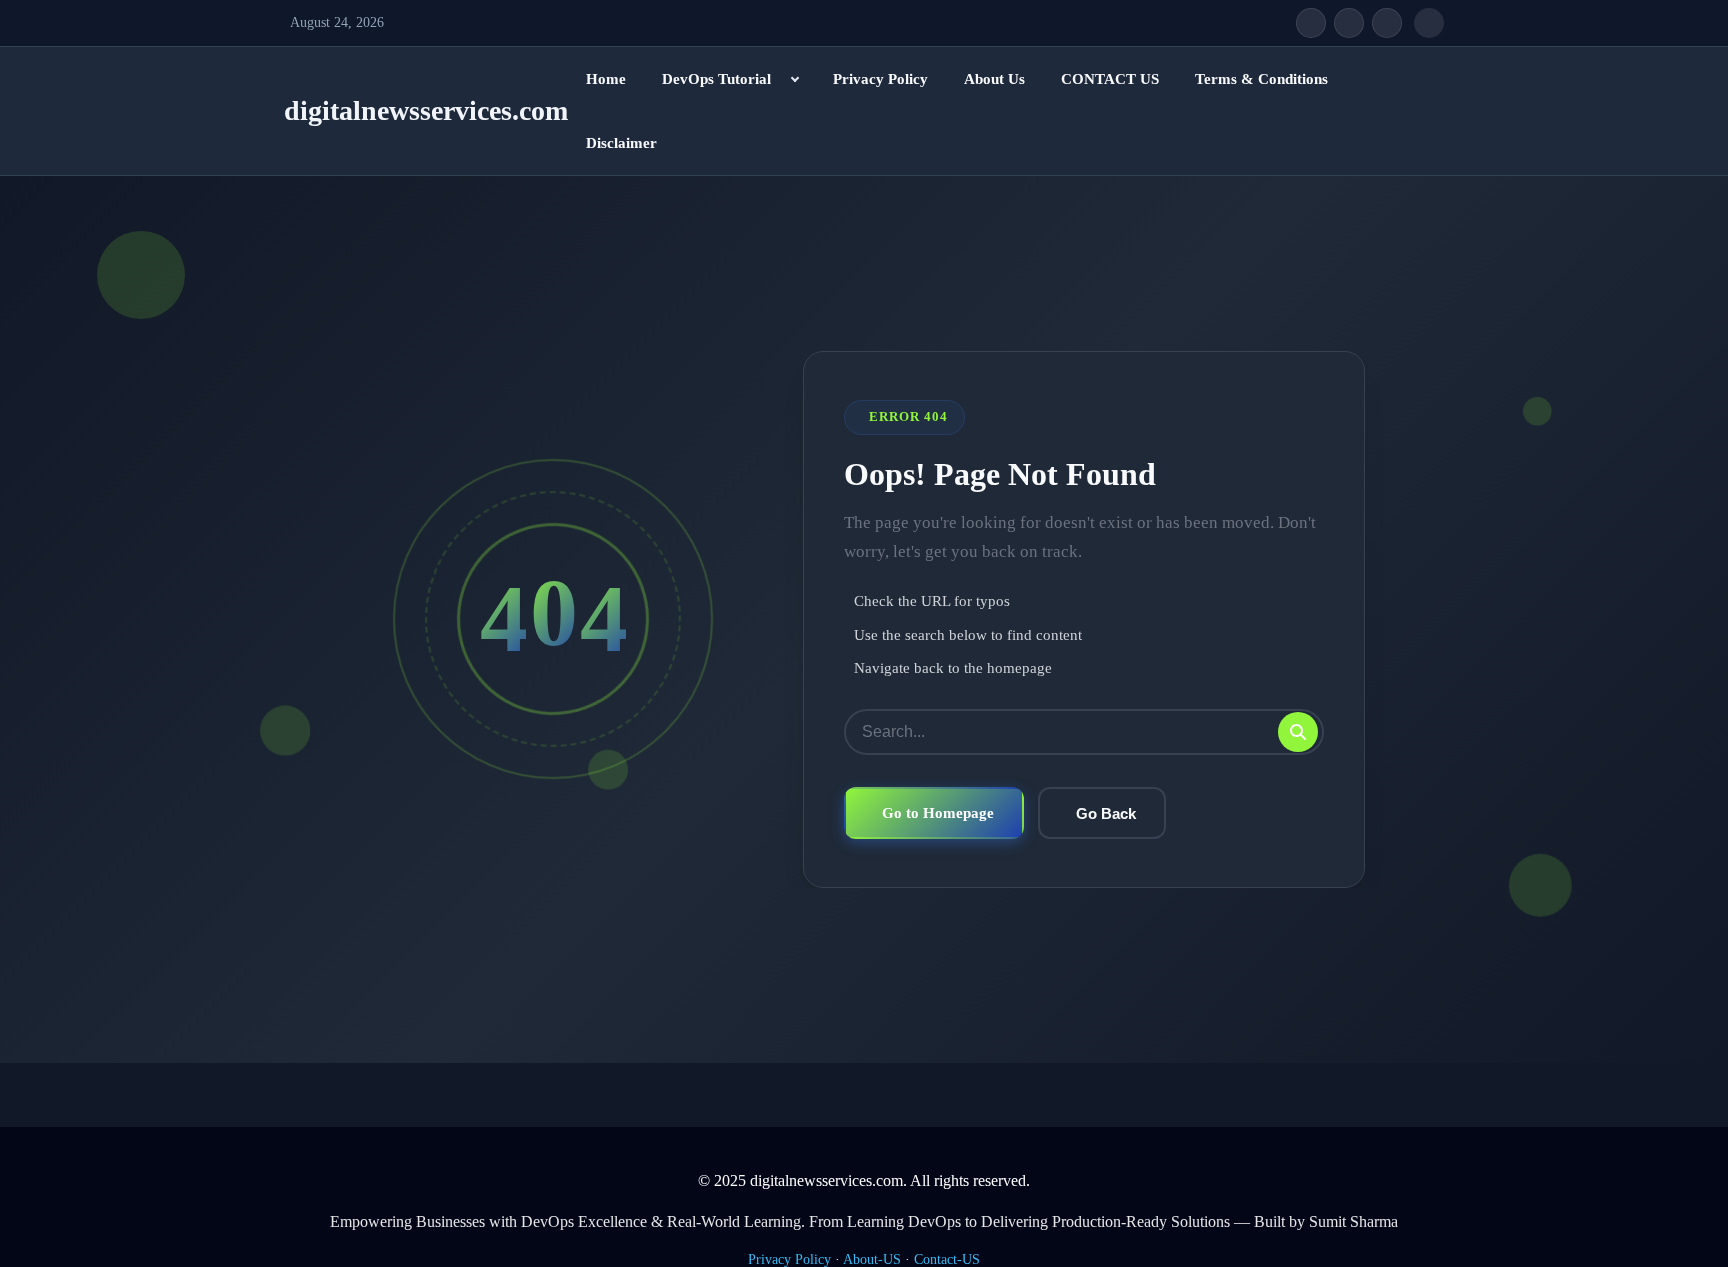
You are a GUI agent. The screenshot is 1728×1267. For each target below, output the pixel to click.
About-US (872, 1259)
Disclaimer (621, 143)
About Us (994, 79)
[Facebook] (1311, 23)
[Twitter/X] (1349, 23)
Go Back (1106, 813)
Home (606, 79)
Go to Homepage (938, 812)
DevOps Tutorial (716, 79)
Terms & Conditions (1261, 79)
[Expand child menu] (795, 79)
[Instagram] (1387, 23)
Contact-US (947, 1259)
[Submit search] (1298, 732)
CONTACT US (1110, 79)
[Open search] (1429, 23)
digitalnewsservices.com (426, 110)
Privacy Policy (880, 79)
